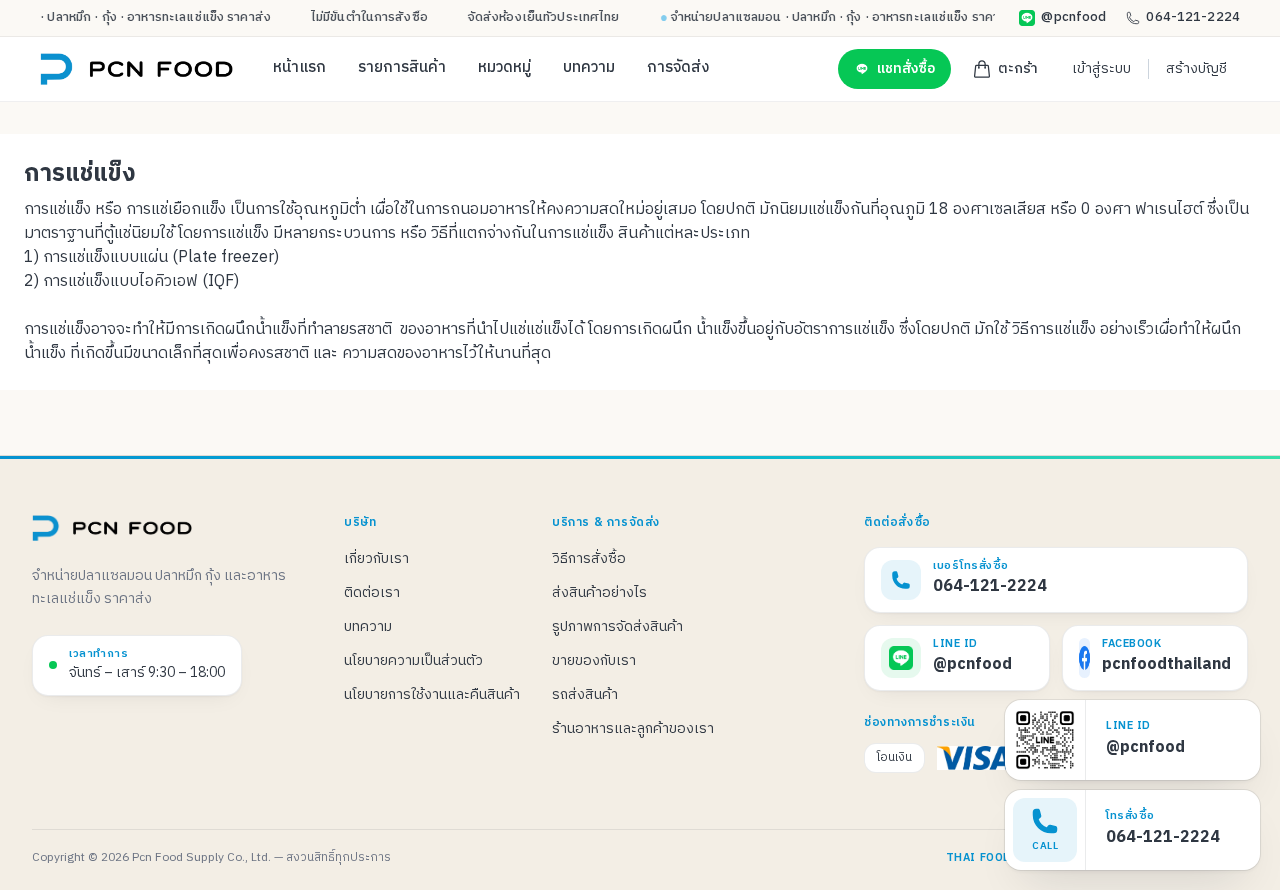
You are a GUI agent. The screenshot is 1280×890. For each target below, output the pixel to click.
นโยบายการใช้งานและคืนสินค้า (432, 694)
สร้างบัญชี (1196, 68)
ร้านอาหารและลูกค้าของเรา (633, 728)
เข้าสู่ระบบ (1101, 68)
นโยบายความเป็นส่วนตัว (413, 660)
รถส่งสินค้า (585, 694)
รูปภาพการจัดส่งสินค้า (617, 626)
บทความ (589, 68)
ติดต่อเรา (372, 592)
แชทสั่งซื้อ (906, 69)
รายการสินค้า (402, 68)
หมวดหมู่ (504, 68)
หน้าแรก (299, 68)
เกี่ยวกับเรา (376, 558)
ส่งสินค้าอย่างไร (599, 592)
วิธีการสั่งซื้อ (589, 558)
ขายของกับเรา (594, 660)
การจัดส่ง (678, 68)
